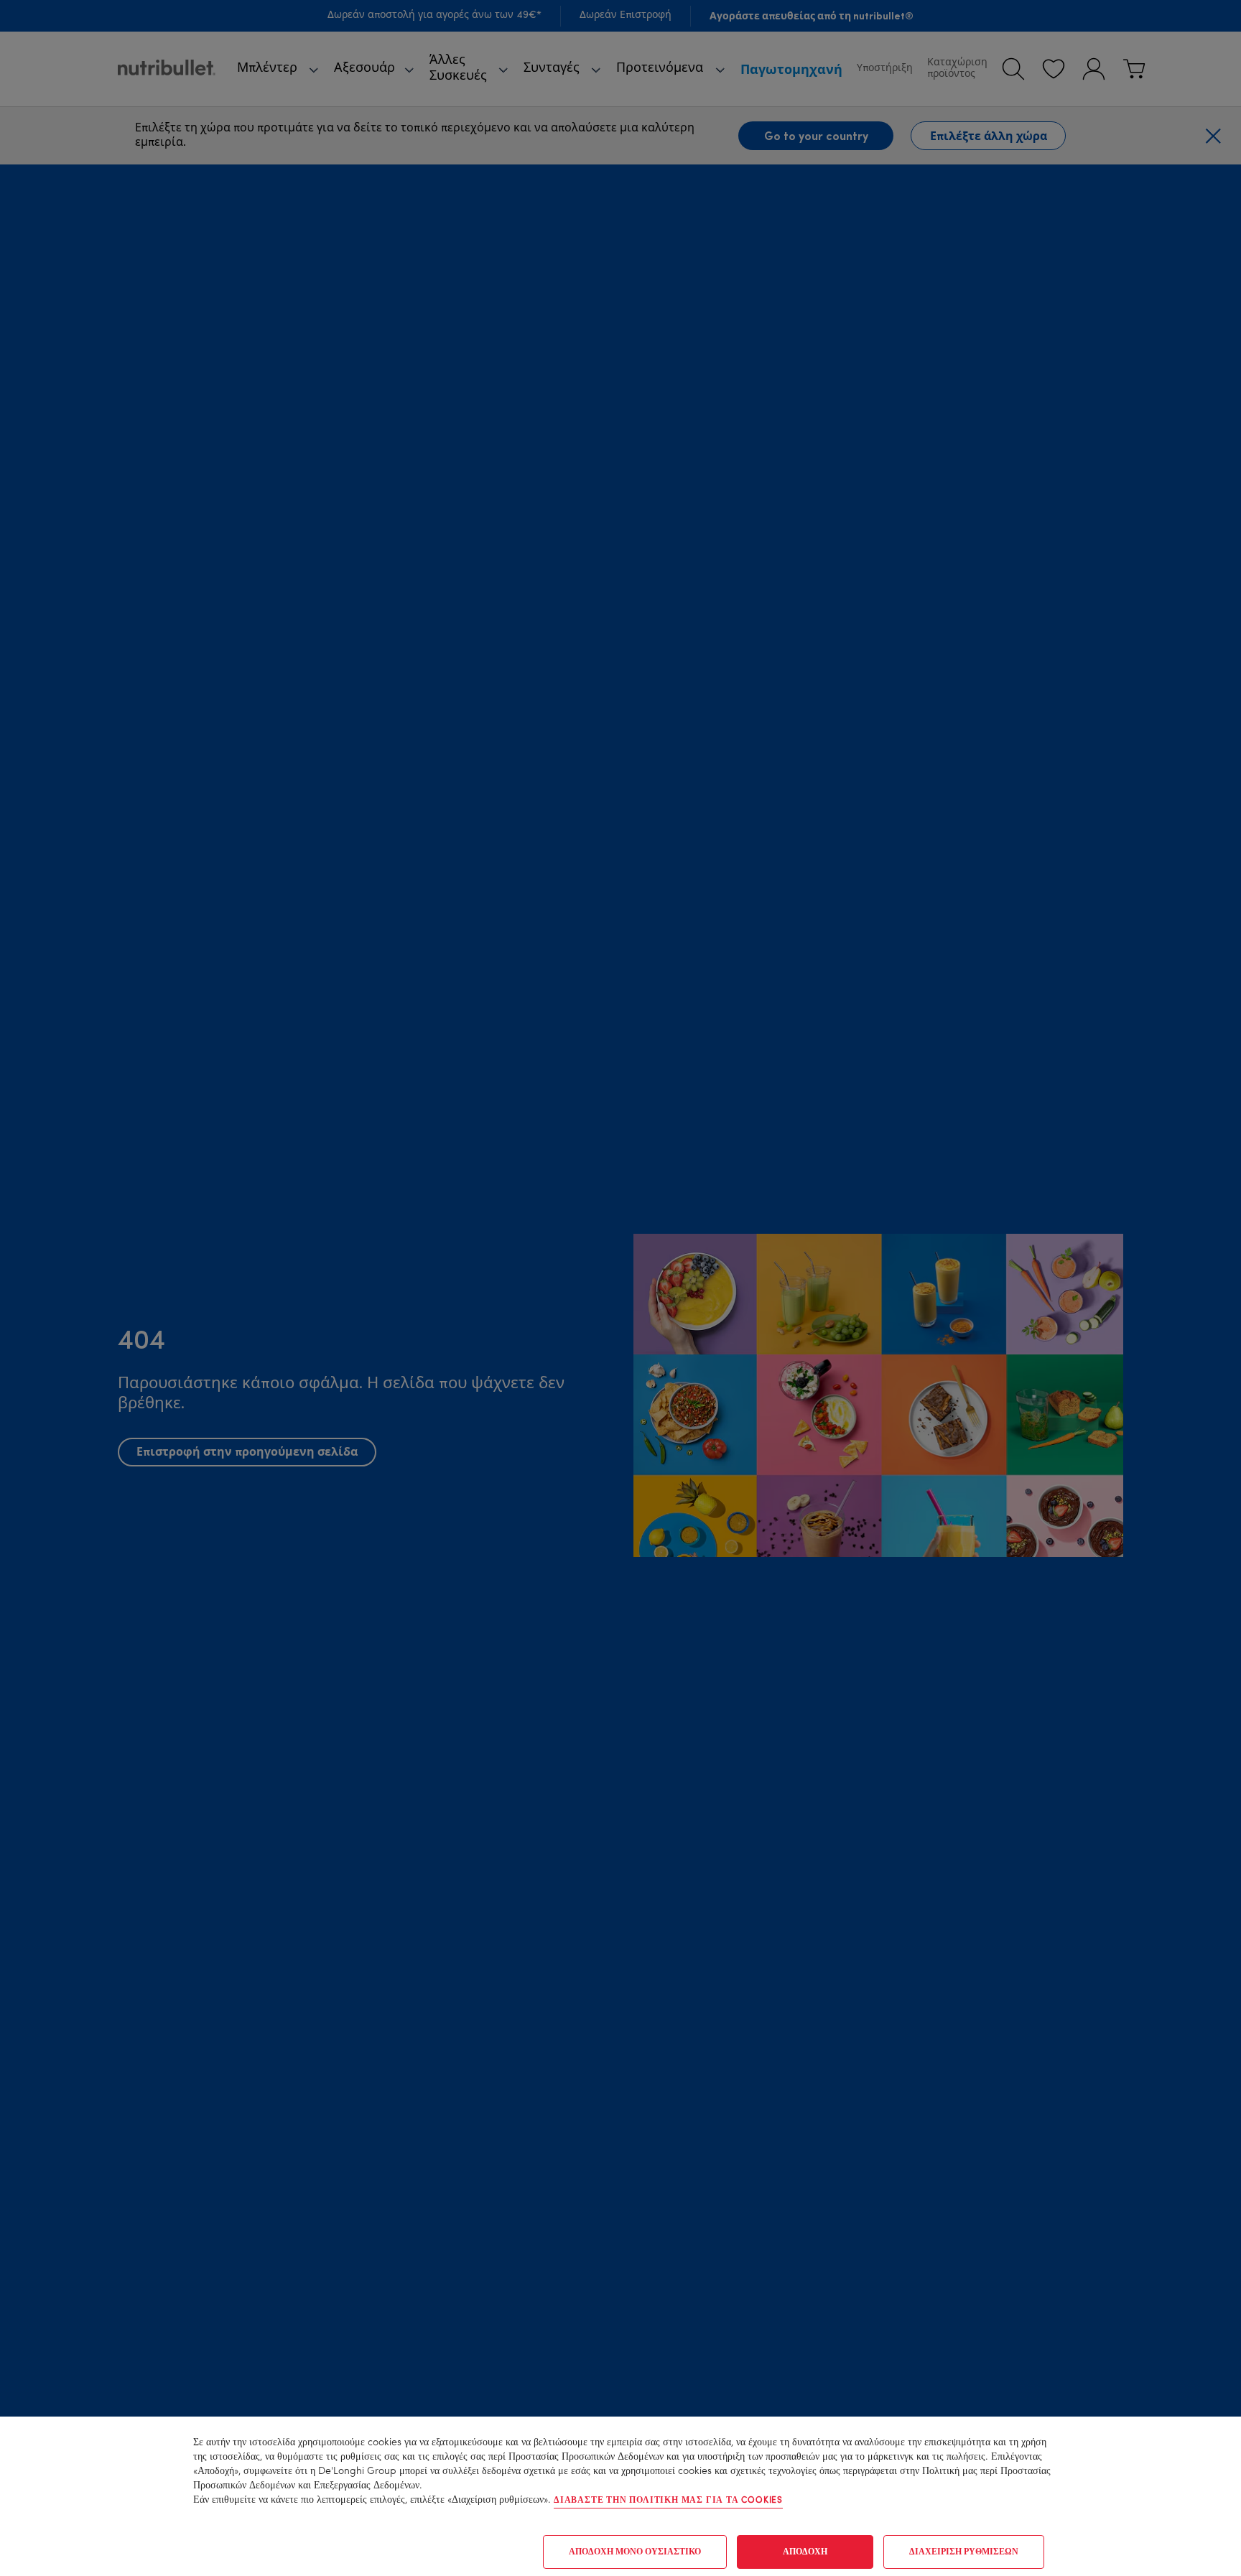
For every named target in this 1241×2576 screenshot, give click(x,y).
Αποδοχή (805, 2552)
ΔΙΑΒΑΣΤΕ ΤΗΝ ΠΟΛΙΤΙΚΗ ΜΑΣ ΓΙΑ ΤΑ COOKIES (668, 2501)
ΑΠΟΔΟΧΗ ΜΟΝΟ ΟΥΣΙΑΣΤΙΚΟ (635, 2552)
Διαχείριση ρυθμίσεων (964, 2552)
